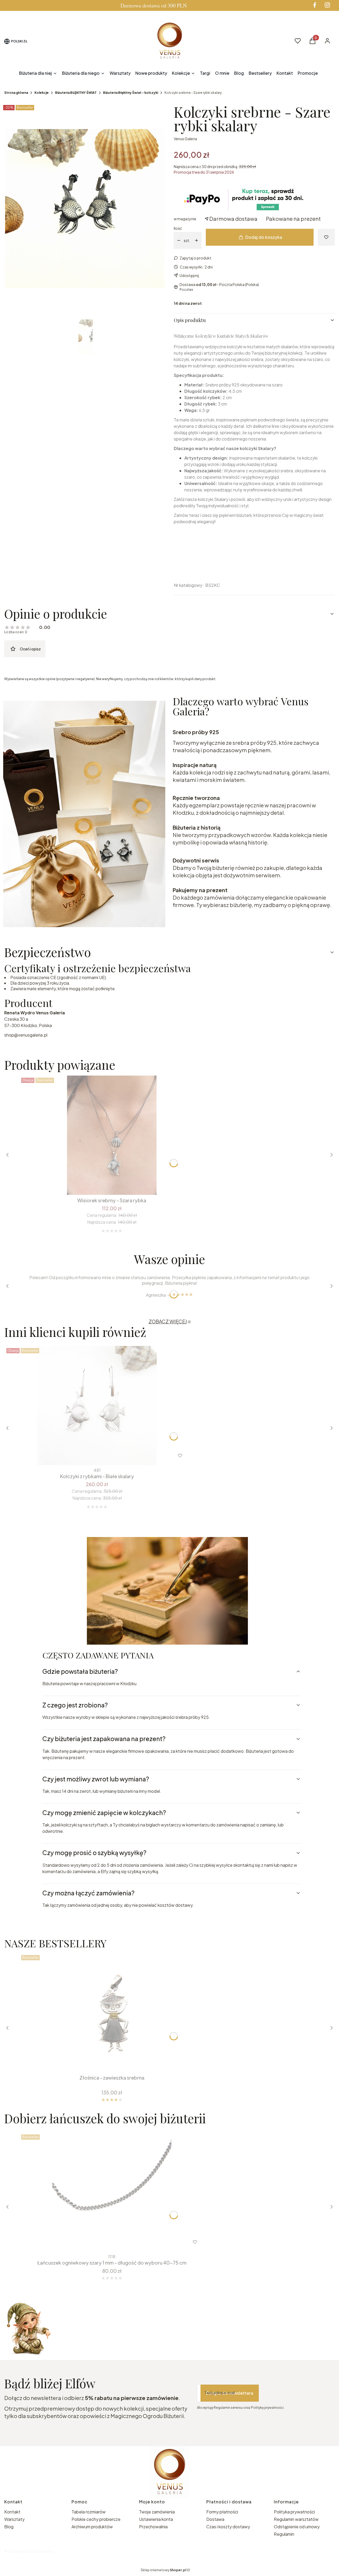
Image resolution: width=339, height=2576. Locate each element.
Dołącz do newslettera (230, 2393)
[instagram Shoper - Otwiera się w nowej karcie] (327, 5)
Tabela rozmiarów (89, 2512)
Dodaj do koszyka (264, 237)
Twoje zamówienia (157, 2512)
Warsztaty (14, 2519)
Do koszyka (108, 1185)
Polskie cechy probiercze (96, 2519)
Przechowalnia (153, 2527)
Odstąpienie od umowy (297, 2527)
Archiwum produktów (93, 2527)
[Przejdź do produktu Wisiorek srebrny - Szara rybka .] (112, 1135)
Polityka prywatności (294, 2512)
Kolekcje (42, 93)
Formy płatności (222, 2512)
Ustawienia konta (156, 2519)
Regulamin (284, 2534)
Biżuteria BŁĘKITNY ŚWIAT (76, 93)
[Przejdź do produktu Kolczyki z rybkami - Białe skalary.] (97, 1406)
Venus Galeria (185, 139)
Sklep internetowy (163, 2570)
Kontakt (12, 2512)
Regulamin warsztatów (296, 2519)
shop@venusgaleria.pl (26, 1035)
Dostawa (215, 2519)
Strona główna (16, 93)
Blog (9, 2527)
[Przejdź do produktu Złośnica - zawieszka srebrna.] (112, 2013)
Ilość (178, 228)
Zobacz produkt (105, 2242)
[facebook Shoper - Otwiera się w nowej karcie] (315, 5)
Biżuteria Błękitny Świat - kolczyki (131, 93)
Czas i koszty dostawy (228, 2527)
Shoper (44, 2551)
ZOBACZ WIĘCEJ (168, 1321)
